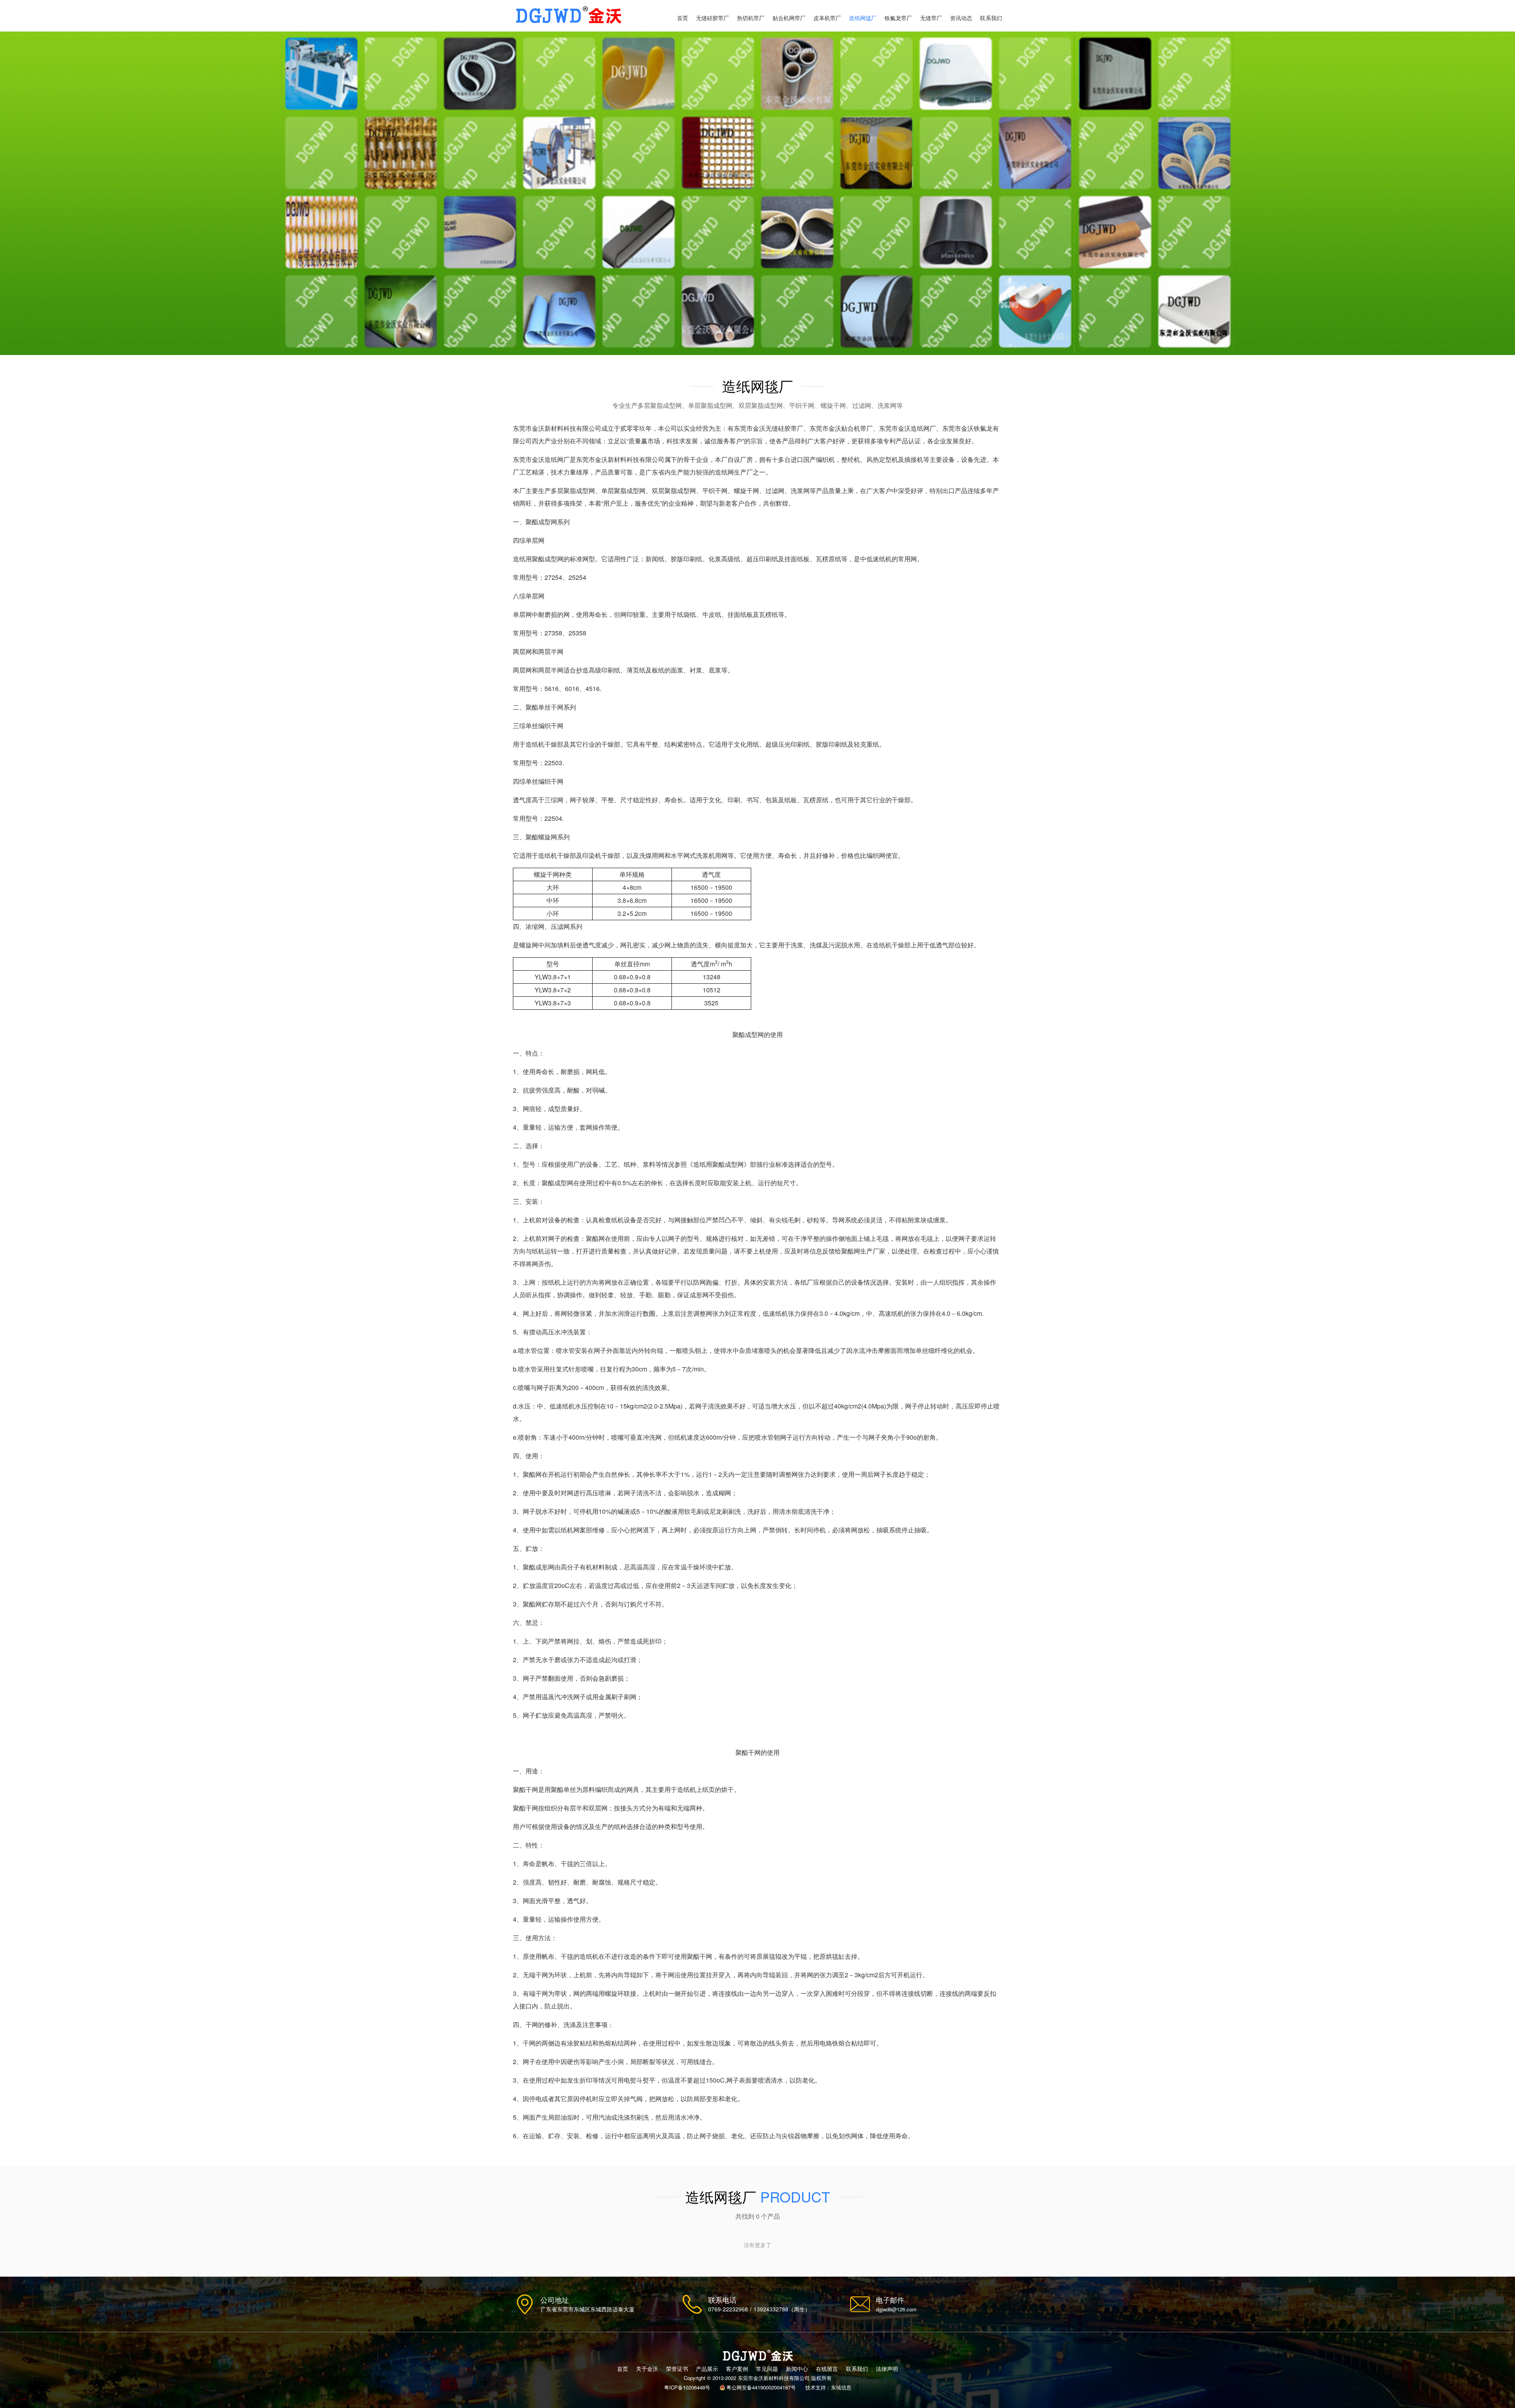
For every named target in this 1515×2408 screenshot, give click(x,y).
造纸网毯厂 (863, 18)
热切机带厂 (751, 18)
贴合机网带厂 (789, 18)
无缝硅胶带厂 (713, 18)
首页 (683, 18)
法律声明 (887, 2369)
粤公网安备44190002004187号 (761, 2387)
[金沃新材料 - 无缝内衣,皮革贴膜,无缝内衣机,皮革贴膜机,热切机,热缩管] (568, 16)
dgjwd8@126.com (896, 2309)
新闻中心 (797, 2369)
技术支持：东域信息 (828, 2387)
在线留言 (827, 2369)
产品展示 (707, 2369)
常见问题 (767, 2369)
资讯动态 (961, 18)
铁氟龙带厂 (898, 18)
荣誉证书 (677, 2369)
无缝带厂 (931, 18)
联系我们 (991, 18)
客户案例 (737, 2369)
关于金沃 (647, 2369)
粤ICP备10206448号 (687, 2387)
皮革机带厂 (827, 18)
